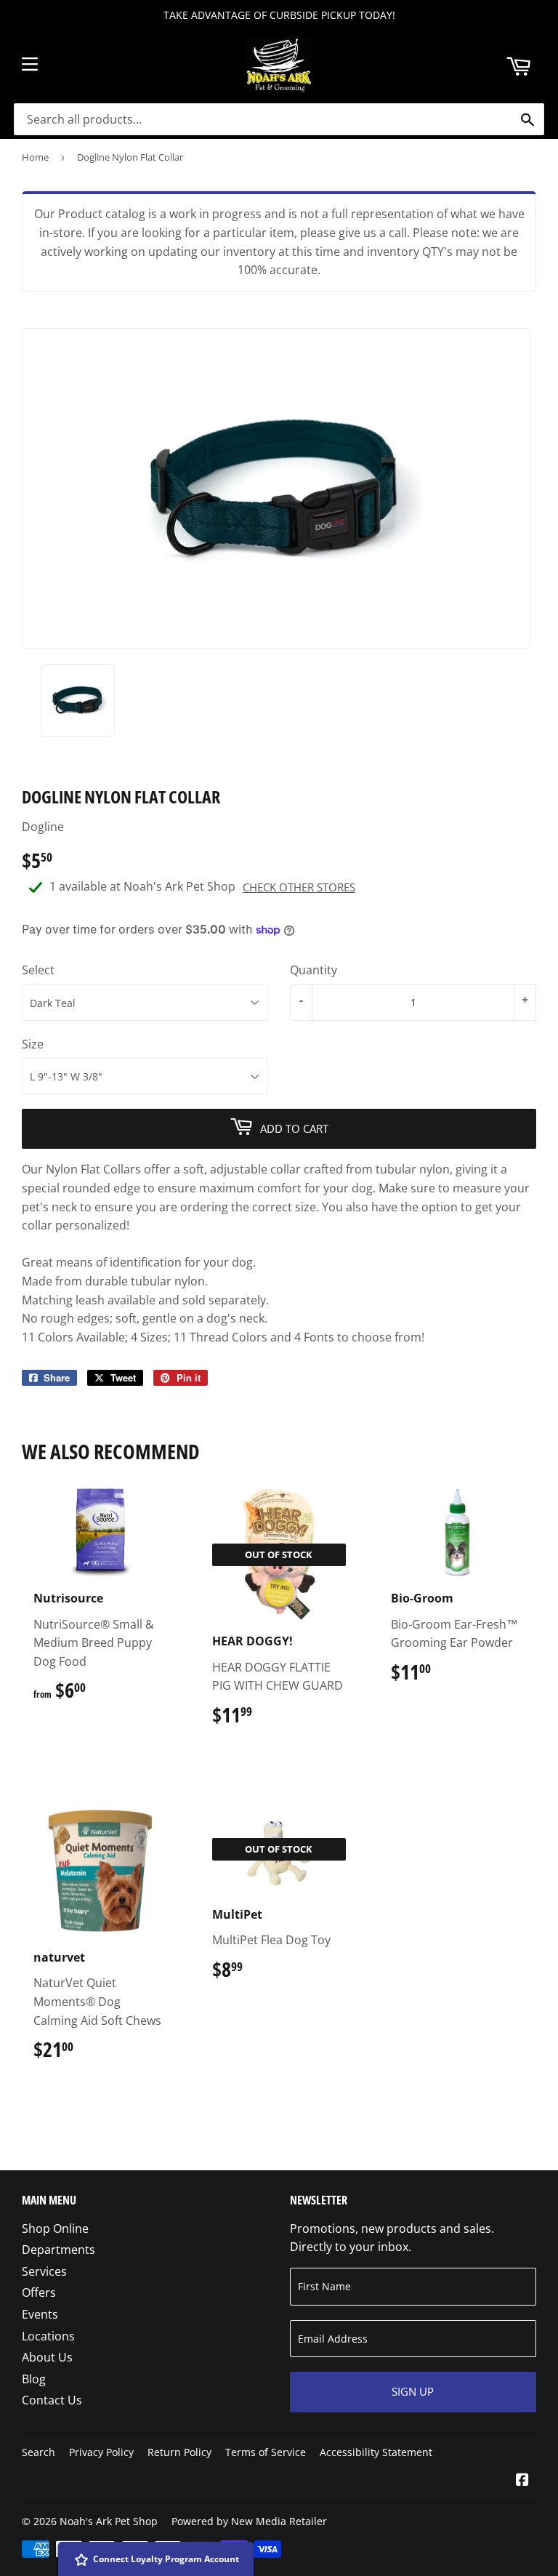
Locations (48, 2336)
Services (44, 2271)
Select (38, 970)
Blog (34, 2379)
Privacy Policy (101, 2452)
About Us (47, 2357)
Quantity (314, 970)
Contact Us (52, 2400)
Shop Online (55, 2228)
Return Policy (179, 2452)
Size (33, 1044)
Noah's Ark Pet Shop (109, 2521)
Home (35, 157)
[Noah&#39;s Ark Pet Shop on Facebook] (522, 2481)
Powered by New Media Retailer (249, 2521)
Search (39, 2452)
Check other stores (299, 887)
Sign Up (413, 2391)
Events (40, 2314)
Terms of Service (266, 2452)
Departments (58, 2250)
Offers (39, 2292)
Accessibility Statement (376, 2452)
